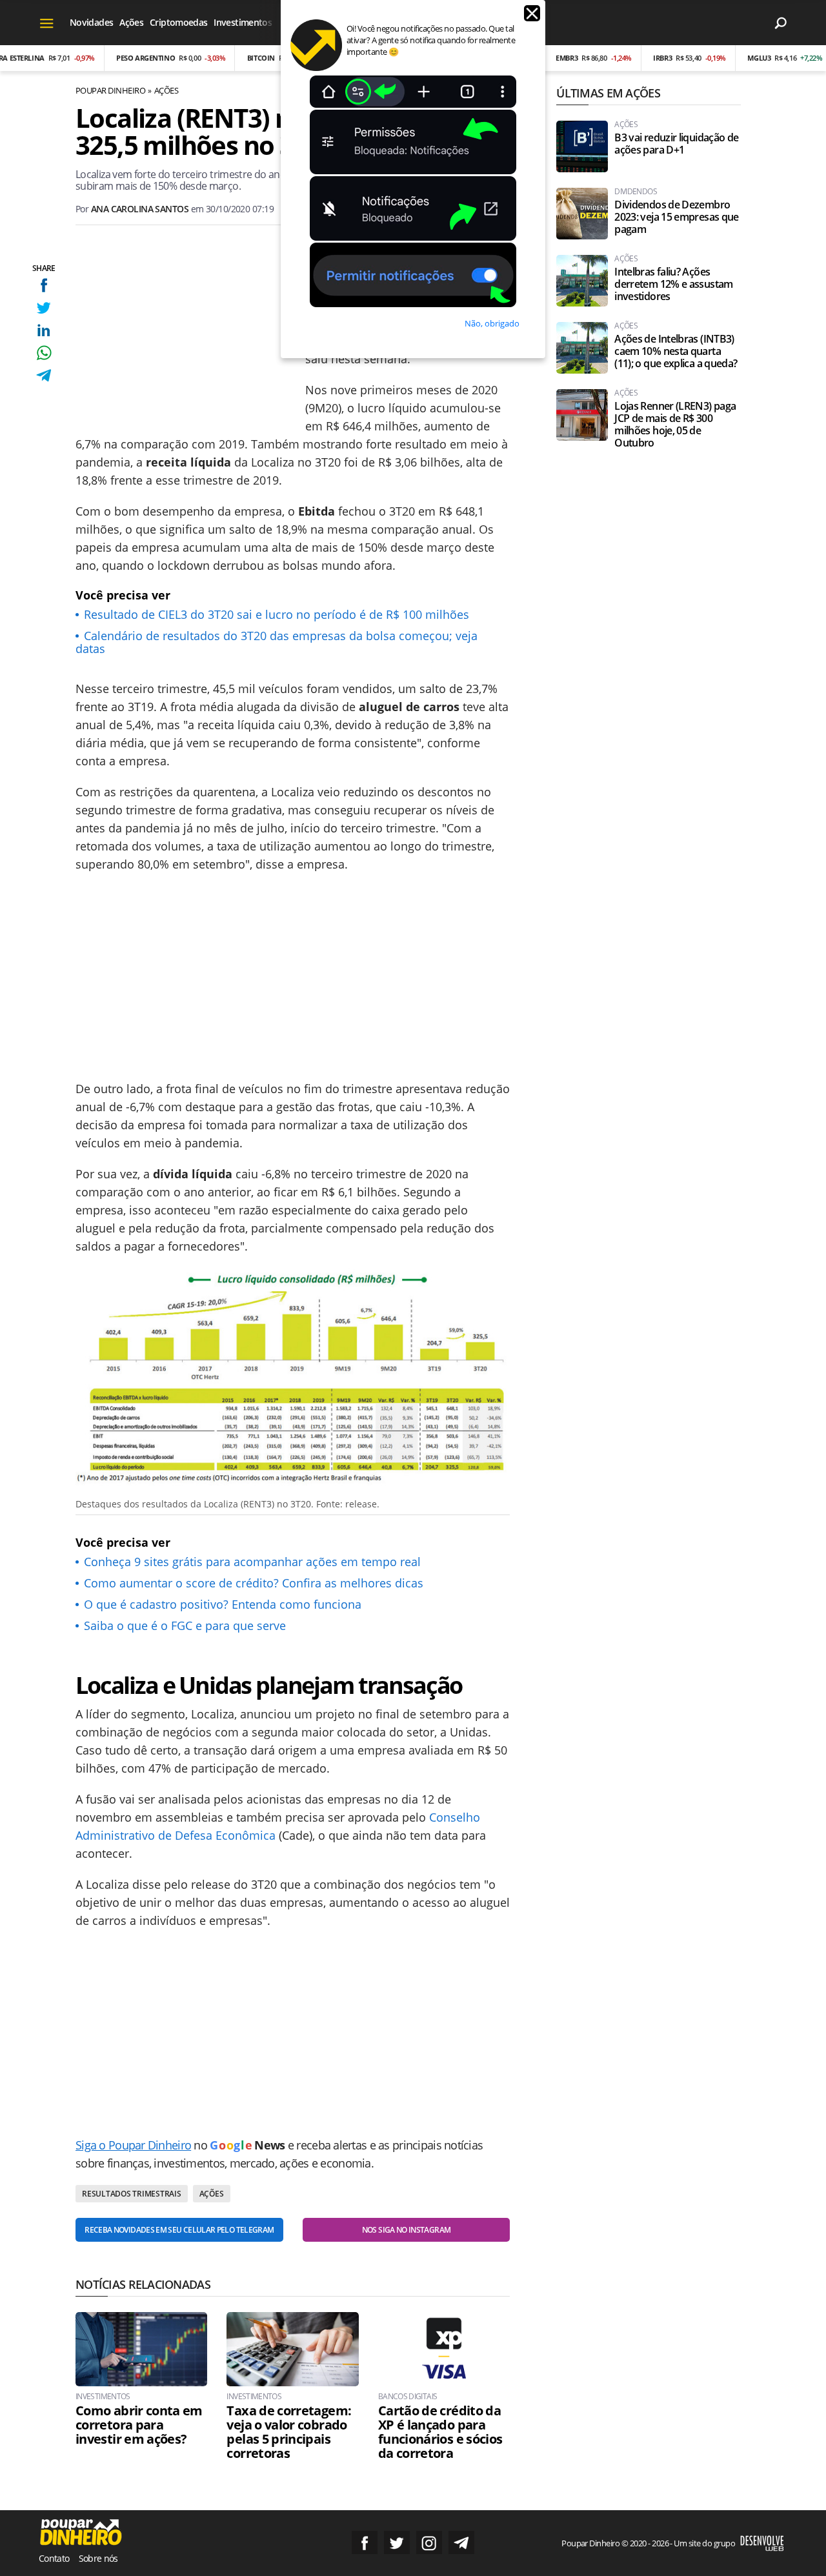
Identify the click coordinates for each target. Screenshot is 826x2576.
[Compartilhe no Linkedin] (44, 330)
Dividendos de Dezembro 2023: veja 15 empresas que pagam (676, 217)
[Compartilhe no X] (44, 307)
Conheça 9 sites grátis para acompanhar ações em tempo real (252, 1562)
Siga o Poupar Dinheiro (133, 2145)
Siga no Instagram (429, 2542)
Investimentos (243, 22)
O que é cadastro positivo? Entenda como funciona (223, 1604)
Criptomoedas (178, 22)
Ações (131, 22)
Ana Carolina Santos (140, 209)
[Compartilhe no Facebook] (44, 285)
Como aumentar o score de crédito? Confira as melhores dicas (254, 1583)
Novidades (91, 22)
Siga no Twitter (397, 2542)
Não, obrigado (492, 323)
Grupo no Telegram (461, 2542)
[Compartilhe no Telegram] (44, 375)
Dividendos (636, 192)
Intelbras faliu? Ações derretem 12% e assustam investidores (673, 284)
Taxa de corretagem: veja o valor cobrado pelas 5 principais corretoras (289, 2432)
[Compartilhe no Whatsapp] (44, 353)
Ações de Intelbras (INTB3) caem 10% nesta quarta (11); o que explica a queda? (676, 351)
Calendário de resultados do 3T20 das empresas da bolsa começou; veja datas (277, 642)
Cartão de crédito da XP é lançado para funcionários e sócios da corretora (440, 2432)
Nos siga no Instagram (407, 2230)
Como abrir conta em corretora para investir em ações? (139, 2425)
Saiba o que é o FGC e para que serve (185, 1625)
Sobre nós (98, 2558)
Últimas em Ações (608, 93)
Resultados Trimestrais (132, 2194)
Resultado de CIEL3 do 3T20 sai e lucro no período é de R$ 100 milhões (277, 614)
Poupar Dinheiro (110, 90)
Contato (54, 2558)
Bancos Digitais (408, 2397)
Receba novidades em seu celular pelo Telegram (179, 2230)
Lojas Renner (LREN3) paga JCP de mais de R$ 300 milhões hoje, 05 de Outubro (675, 425)
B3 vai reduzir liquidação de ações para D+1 (676, 144)
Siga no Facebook (365, 2542)
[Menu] (47, 23)
